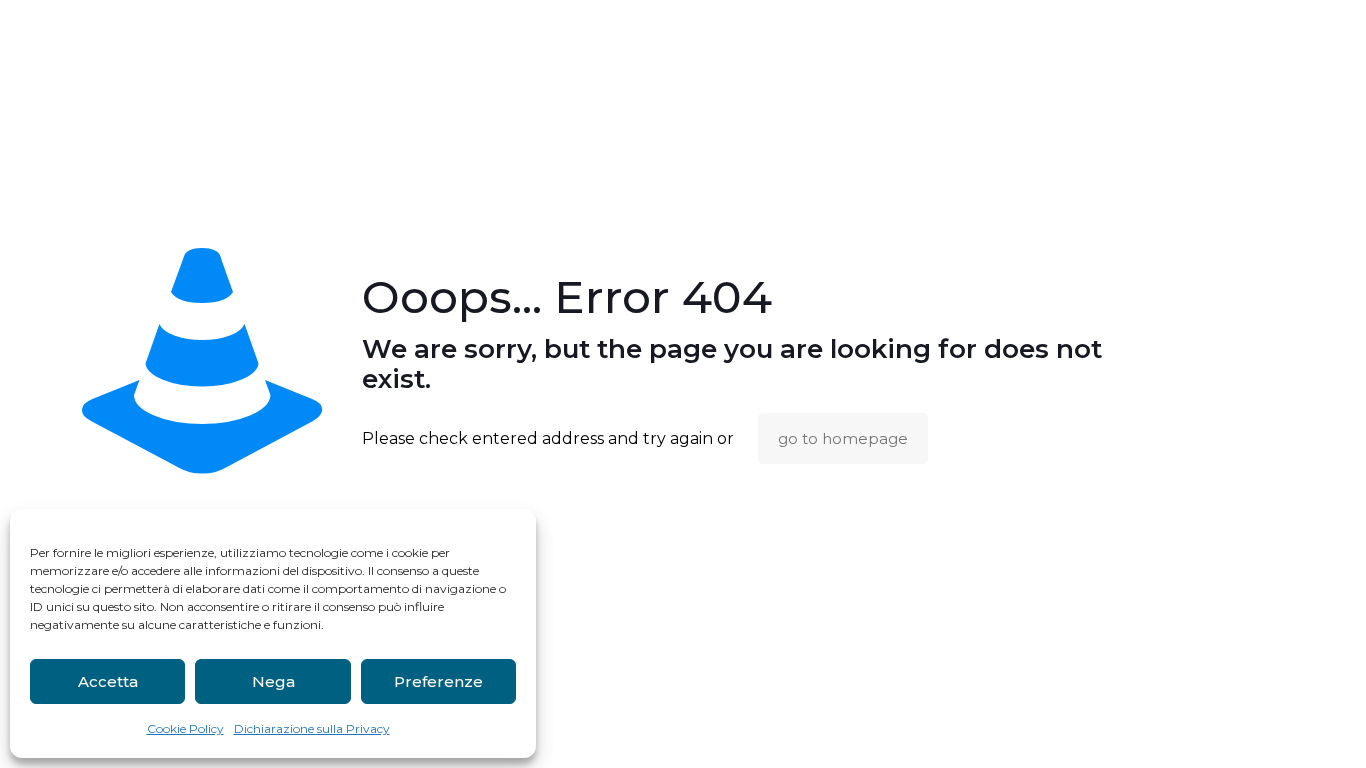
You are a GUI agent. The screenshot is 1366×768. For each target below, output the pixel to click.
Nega (273, 681)
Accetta (108, 681)
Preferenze (438, 681)
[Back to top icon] (1270, 727)
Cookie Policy (185, 728)
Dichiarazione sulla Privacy (312, 728)
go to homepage (843, 438)
